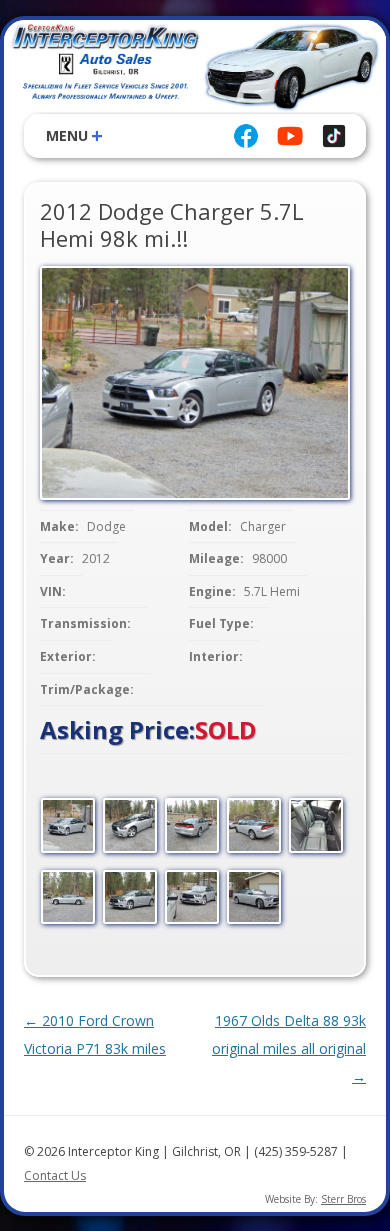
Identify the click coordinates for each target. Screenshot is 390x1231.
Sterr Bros (343, 1199)
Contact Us (55, 1175)
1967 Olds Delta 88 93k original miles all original (289, 1048)
